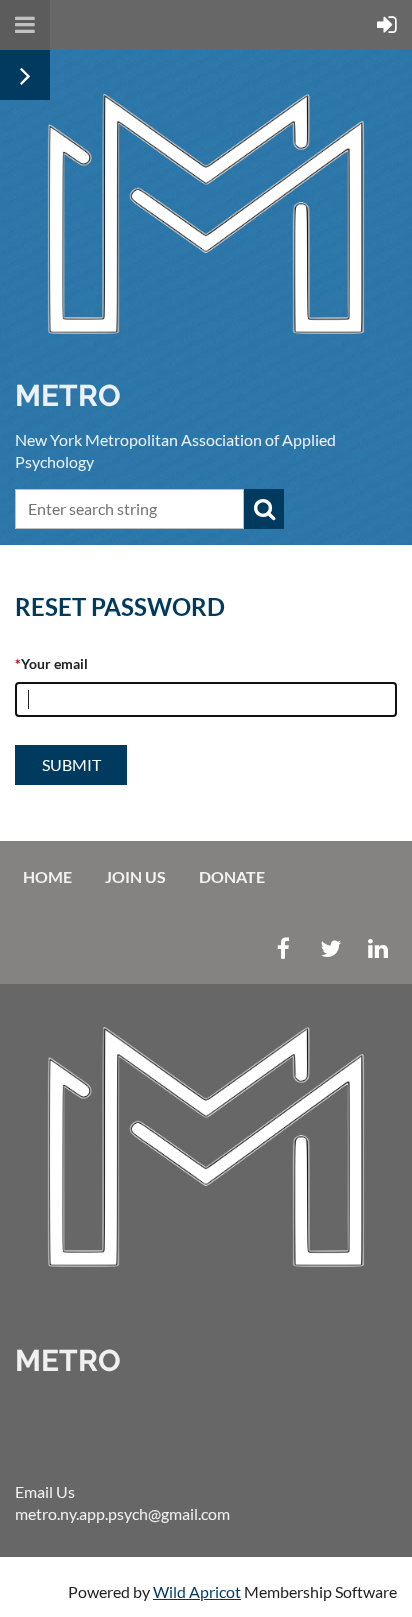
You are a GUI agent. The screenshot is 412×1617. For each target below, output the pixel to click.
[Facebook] (283, 948)
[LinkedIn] (377, 948)
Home (47, 876)
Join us (135, 876)
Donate (232, 876)
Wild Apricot (197, 1591)
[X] (330, 948)
